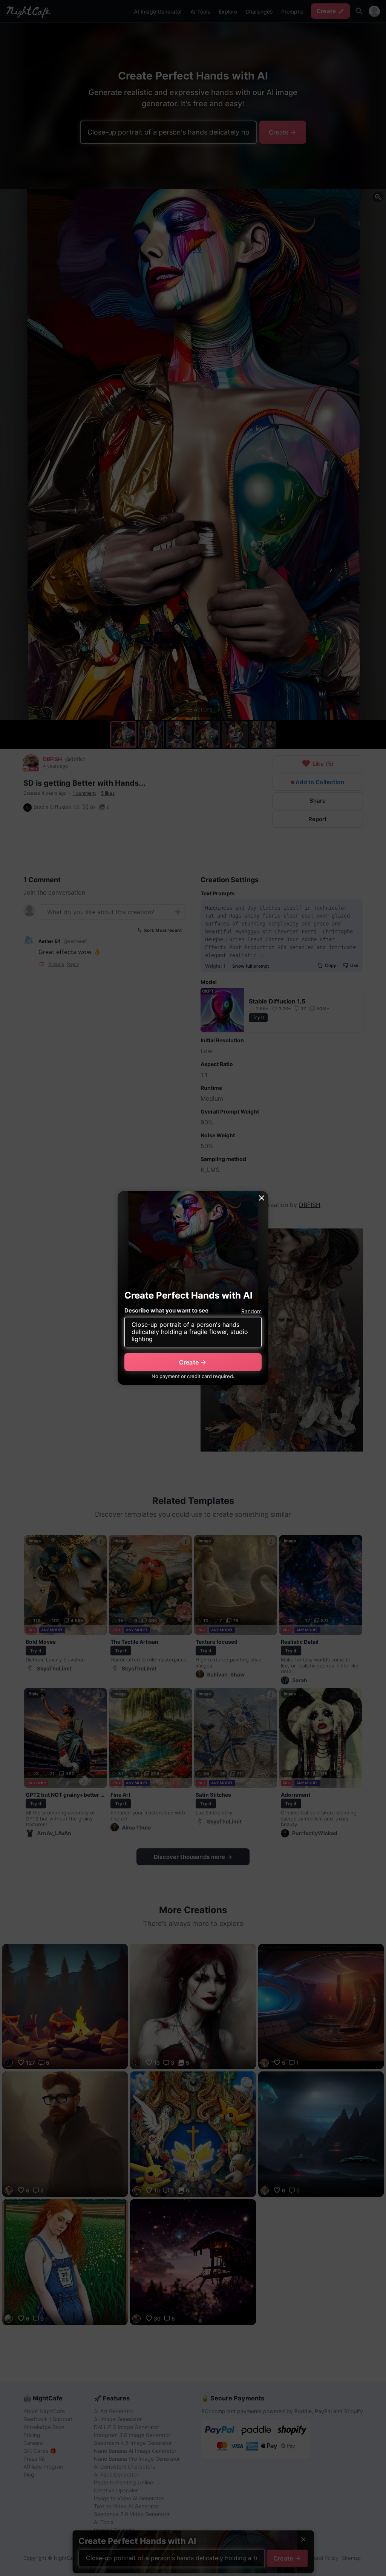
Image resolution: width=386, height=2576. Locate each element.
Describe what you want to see (166, 1310)
